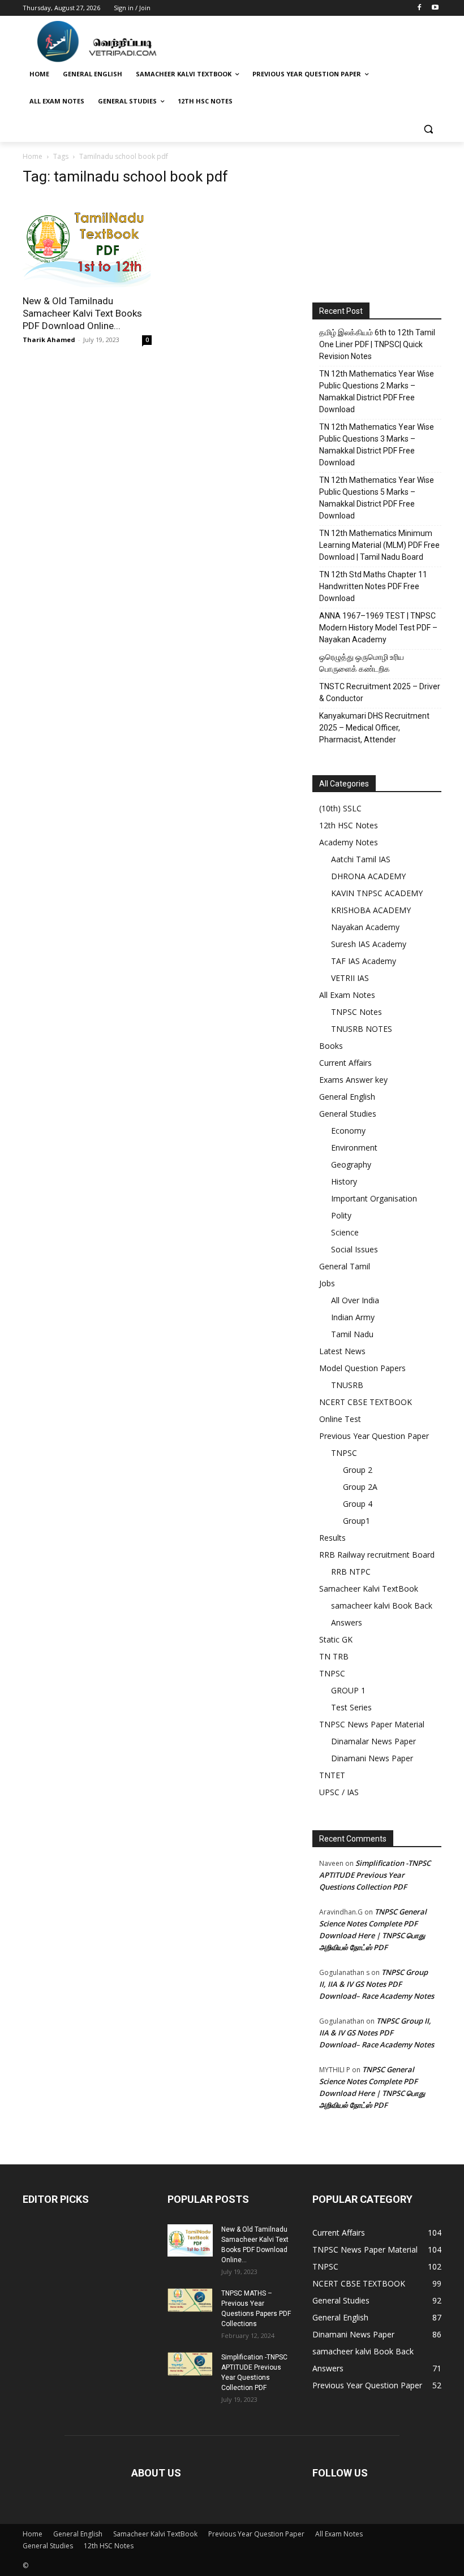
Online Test (340, 1419)
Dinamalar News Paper (373, 1741)
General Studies (348, 1114)
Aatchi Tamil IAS (361, 859)
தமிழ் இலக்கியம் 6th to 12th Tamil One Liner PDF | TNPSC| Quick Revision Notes (377, 344)
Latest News (342, 1351)
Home (33, 156)
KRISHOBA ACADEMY (371, 910)
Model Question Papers (362, 1368)
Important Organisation (374, 1198)
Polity (341, 1215)
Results (332, 1538)
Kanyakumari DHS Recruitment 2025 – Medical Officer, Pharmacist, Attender (374, 728)
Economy (348, 1131)
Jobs (327, 1283)
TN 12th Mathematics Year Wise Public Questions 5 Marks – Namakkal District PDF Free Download (377, 498)
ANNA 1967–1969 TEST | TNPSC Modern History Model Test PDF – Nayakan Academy (378, 628)
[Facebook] (419, 8)
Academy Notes (349, 842)
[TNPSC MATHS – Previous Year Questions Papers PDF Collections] (190, 2300)
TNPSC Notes (356, 1012)
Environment (354, 1147)
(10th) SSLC (340, 808)
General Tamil (345, 1266)
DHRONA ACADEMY (368, 876)
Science (345, 1232)
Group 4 (358, 1504)
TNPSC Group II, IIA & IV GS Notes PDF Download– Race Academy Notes (377, 1984)
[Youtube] (435, 8)
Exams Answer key (353, 1080)
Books (331, 1046)
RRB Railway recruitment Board (377, 1555)
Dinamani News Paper (372, 1758)
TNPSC (344, 1453)
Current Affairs (345, 1063)
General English (347, 1097)
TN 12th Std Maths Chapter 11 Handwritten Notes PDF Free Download (373, 586)
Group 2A (360, 1487)
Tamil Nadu (352, 1334)
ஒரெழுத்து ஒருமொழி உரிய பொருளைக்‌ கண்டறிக (362, 663)
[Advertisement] (377, 224)
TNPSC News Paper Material (372, 1724)
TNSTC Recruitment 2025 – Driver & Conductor (380, 692)
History (344, 1181)
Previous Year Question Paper (374, 1436)
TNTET (332, 1775)
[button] (428, 129)
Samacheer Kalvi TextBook (369, 1589)
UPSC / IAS (339, 1792)
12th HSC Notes (349, 825)
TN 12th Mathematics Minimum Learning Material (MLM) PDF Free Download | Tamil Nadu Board (379, 545)
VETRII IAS (350, 978)
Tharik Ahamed (49, 340)
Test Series (351, 1707)
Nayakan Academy (365, 927)
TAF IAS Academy (364, 961)
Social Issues (355, 1249)
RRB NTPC (351, 1572)
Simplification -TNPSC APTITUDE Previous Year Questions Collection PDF (375, 1875)
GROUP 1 (348, 1690)
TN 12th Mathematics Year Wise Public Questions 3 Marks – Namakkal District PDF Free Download (377, 445)
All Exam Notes (347, 995)
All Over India (355, 1300)
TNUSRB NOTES (362, 1029)
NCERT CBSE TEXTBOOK (366, 1402)
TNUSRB (347, 1385)
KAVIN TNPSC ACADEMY (377, 893)
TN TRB (334, 1656)
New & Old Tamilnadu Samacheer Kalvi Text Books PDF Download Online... (82, 313)
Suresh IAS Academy (369, 944)
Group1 (356, 1521)
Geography (351, 1164)
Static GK (336, 1639)
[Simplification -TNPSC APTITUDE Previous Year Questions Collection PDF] (190, 2364)
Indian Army (353, 1317)
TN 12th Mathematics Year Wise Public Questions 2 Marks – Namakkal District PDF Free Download (377, 392)
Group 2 (358, 1470)
